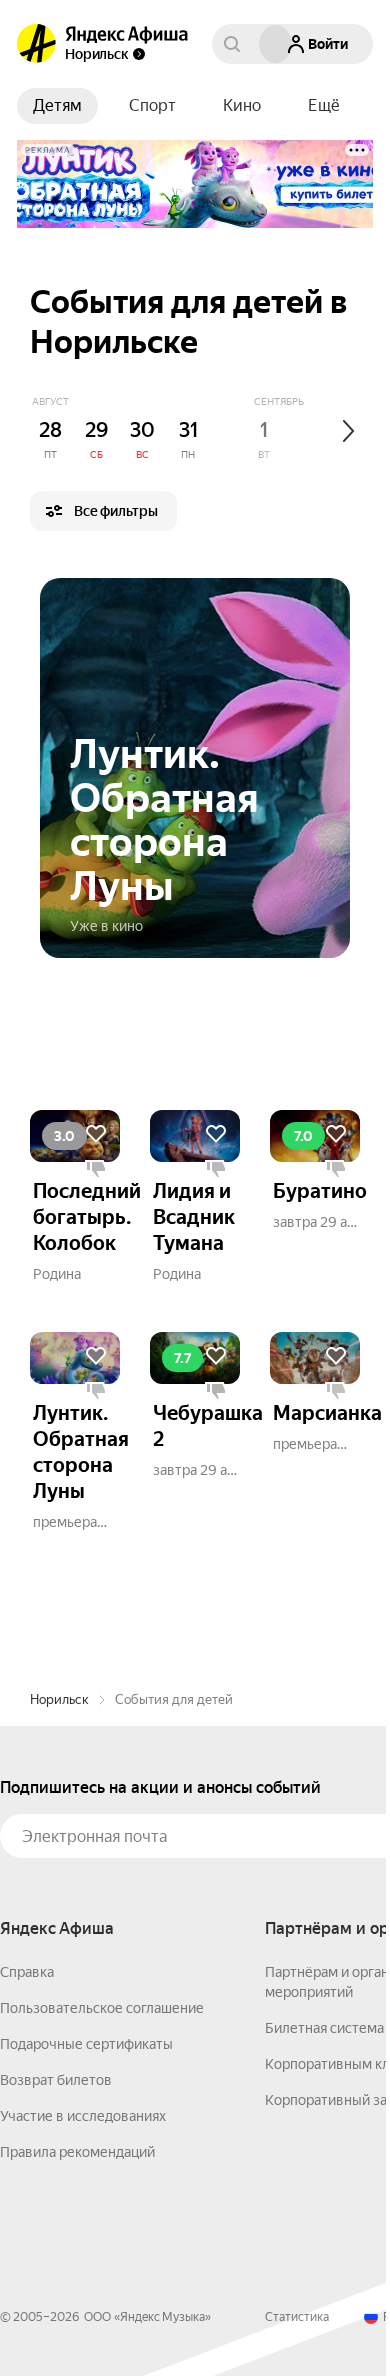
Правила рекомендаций (77, 2152)
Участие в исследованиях (83, 2116)
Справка (27, 1972)
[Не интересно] (96, 1170)
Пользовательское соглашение (102, 2008)
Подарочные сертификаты (86, 2044)
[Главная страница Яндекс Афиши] (37, 44)
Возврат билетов (56, 2080)
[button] (324, 106)
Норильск (59, 1699)
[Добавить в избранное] (96, 1134)
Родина (57, 1274)
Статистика (297, 2317)
